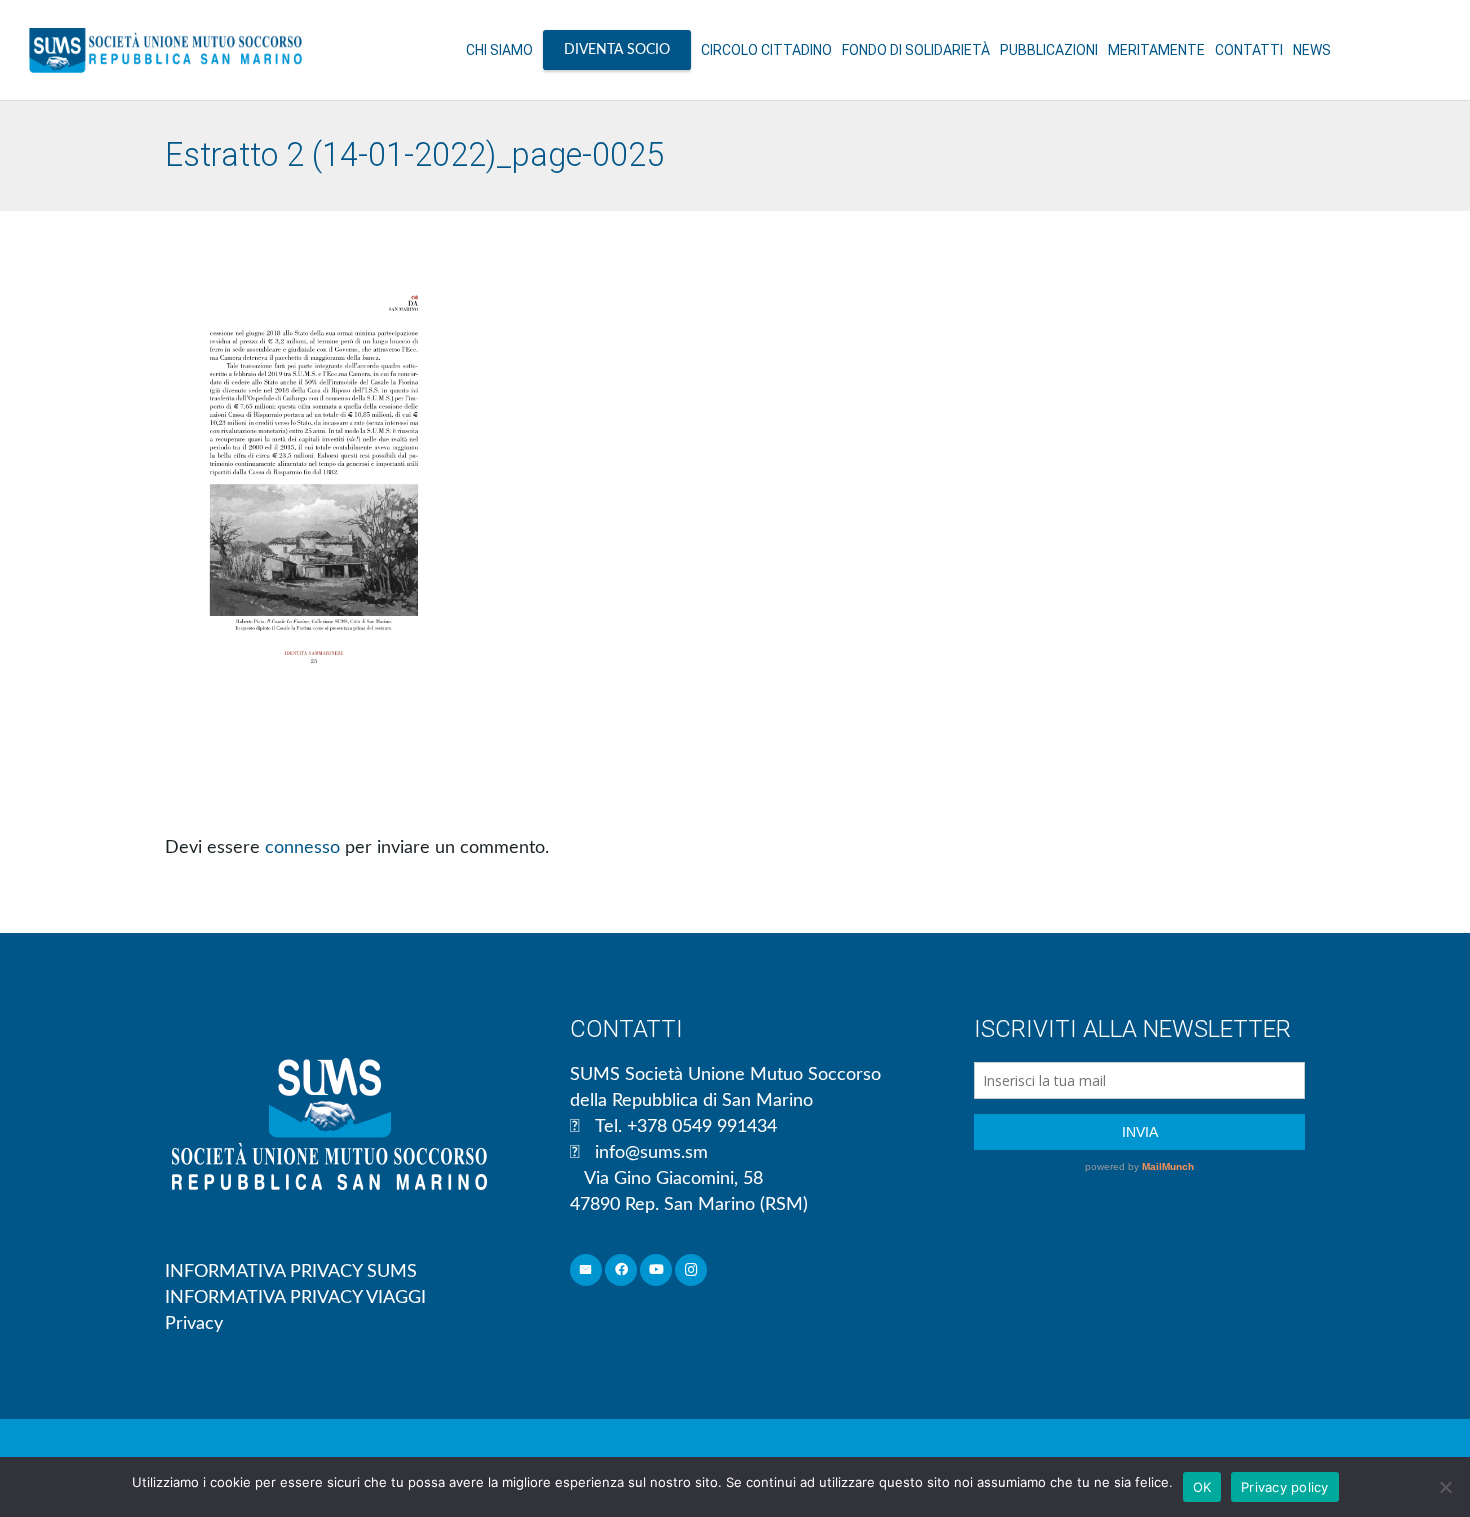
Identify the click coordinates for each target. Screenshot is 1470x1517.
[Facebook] (621, 1270)
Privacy (194, 1324)
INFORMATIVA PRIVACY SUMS (291, 1272)
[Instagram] (691, 1270)
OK (1202, 1487)
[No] (1445, 1487)
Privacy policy (1285, 1487)
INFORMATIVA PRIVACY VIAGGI (295, 1298)
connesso (302, 848)
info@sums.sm (651, 1153)
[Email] (586, 1270)
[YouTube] (656, 1270)
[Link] (165, 50)
